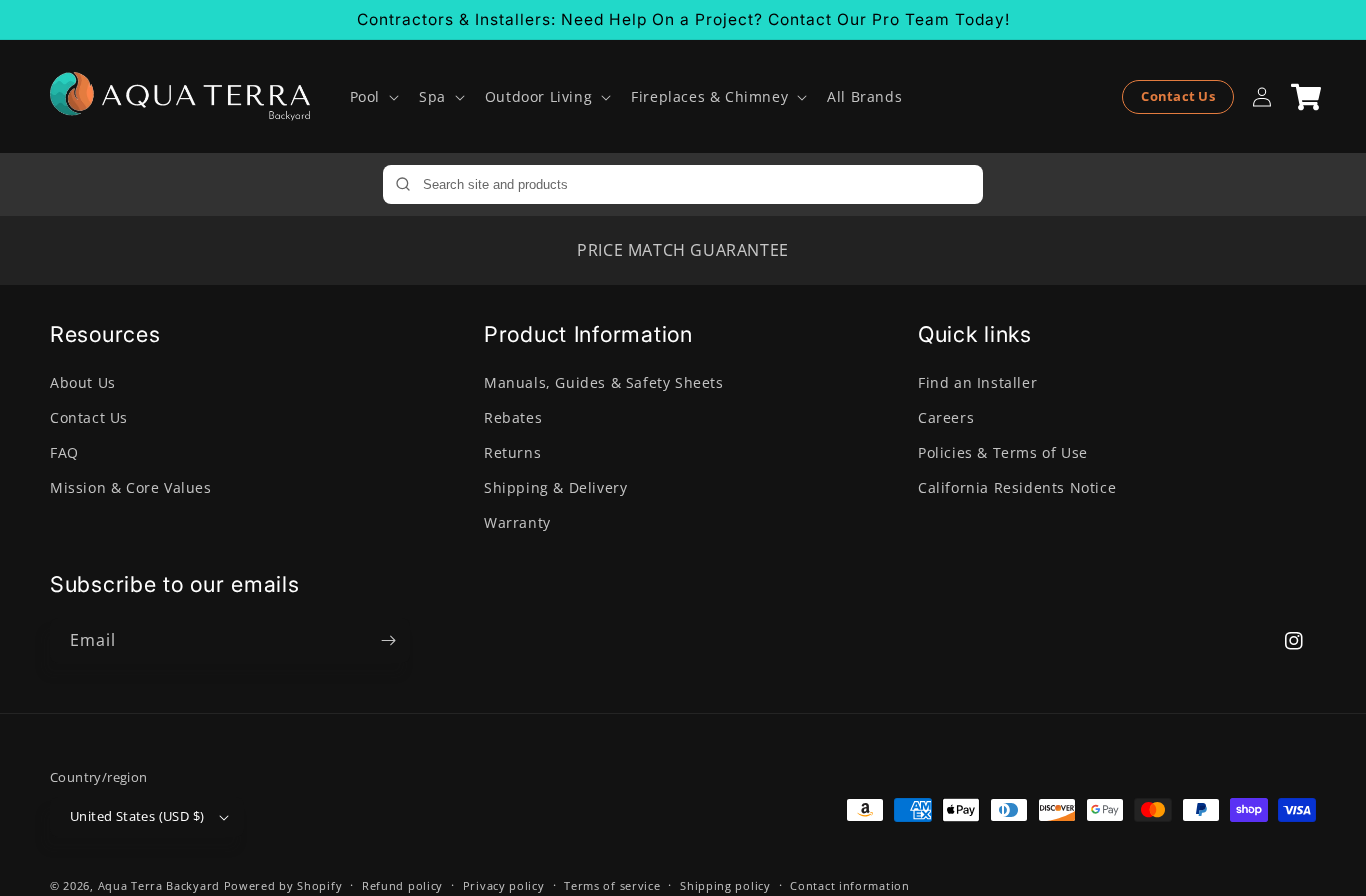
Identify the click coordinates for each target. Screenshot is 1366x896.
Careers (946, 417)
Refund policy (402, 885)
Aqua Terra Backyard (159, 885)
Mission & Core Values (131, 487)
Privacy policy (504, 885)
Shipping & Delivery (555, 487)
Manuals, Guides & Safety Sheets (604, 382)
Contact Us (1178, 96)
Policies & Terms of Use (1003, 452)
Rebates (513, 417)
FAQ (64, 452)
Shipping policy (725, 885)
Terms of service (612, 885)
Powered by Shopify (283, 885)
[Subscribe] (388, 640)
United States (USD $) (137, 816)
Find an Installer (977, 382)
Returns (512, 452)
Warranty (517, 522)
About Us (83, 382)
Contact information (849, 885)
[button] (372, 97)
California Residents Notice (1017, 487)
